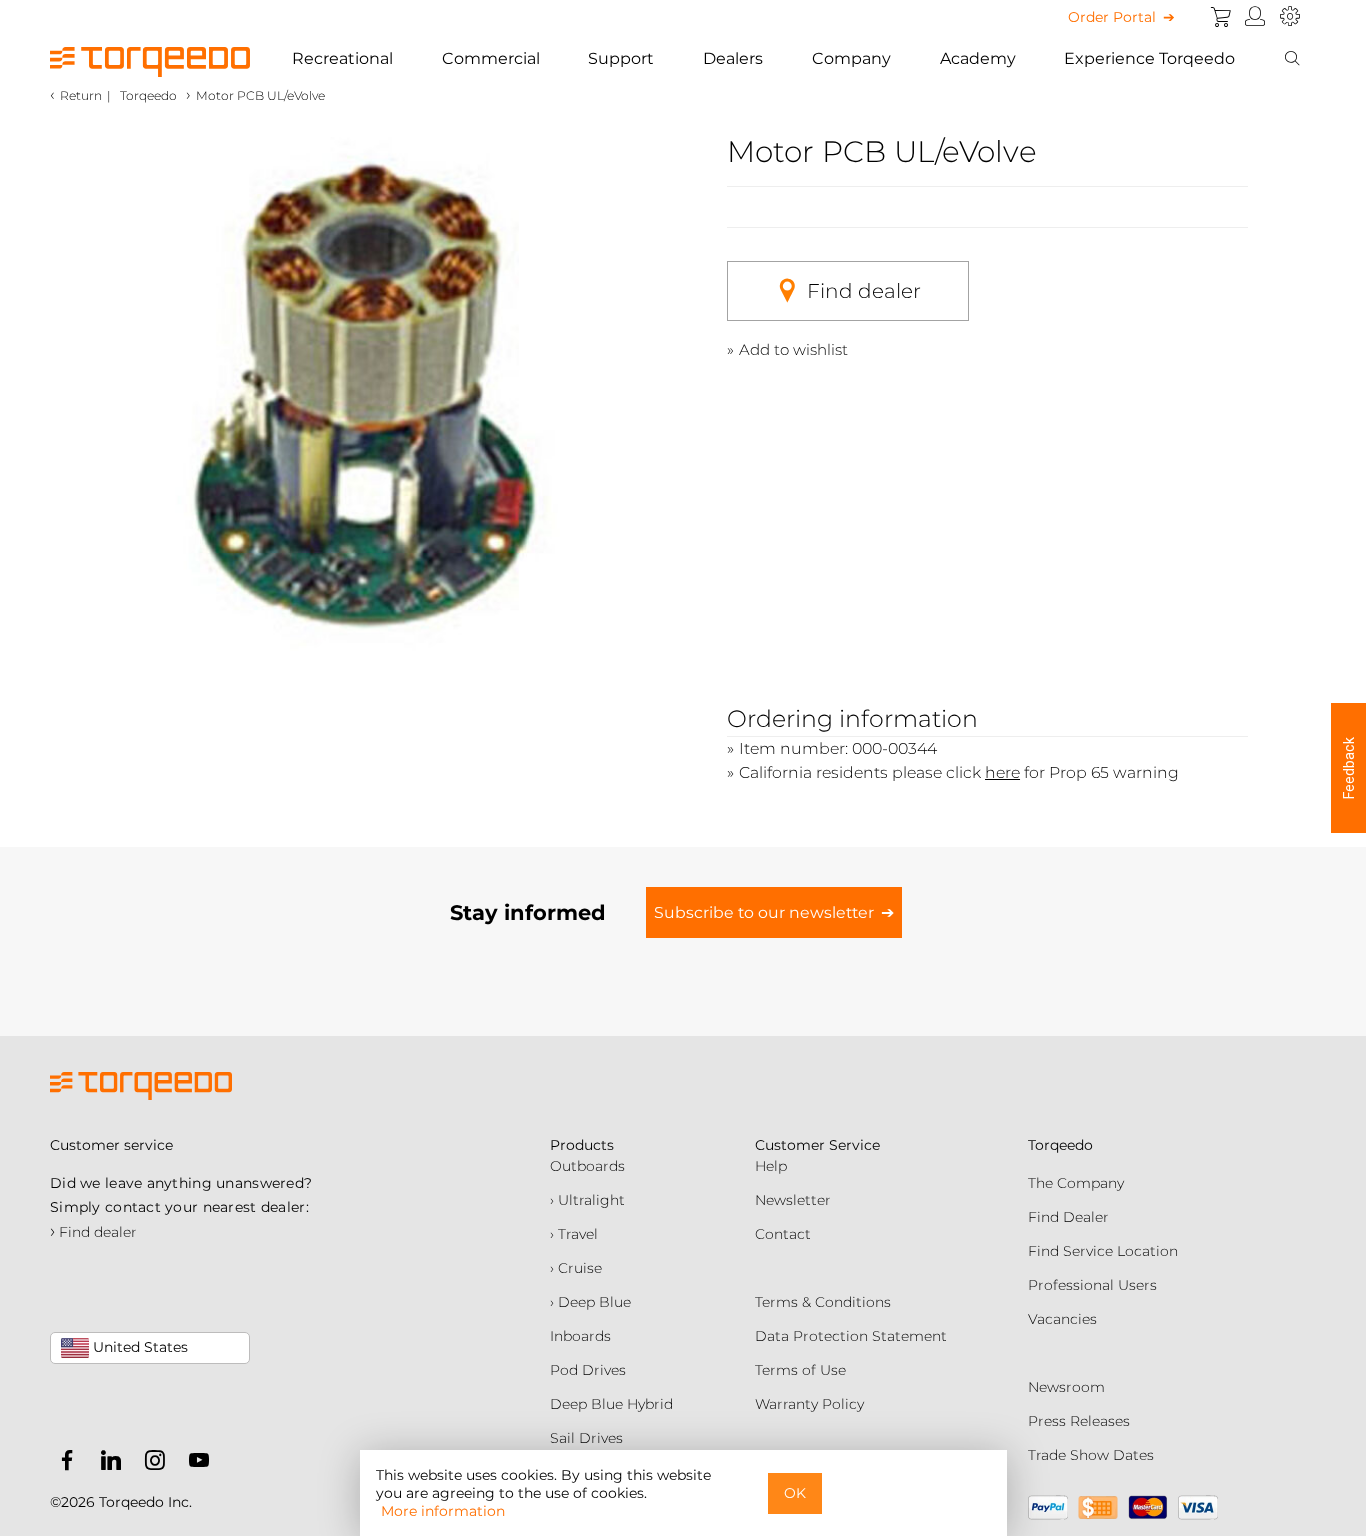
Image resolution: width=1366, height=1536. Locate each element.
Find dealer (864, 291)
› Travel (574, 1234)
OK (795, 1493)
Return (81, 95)
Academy (978, 58)
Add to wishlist (793, 349)
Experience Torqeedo (1149, 58)
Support (621, 58)
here (1002, 772)
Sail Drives (586, 1438)
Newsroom (1066, 1387)
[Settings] (1290, 17)
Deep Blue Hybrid (611, 1404)
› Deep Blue (590, 1302)
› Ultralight (587, 1200)
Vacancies (1062, 1319)
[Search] (1292, 59)
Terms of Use (800, 1370)
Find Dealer (1068, 1217)
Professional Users (1092, 1285)
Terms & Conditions (823, 1302)
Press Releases (1079, 1421)
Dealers (733, 58)
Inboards (580, 1336)
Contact (783, 1234)
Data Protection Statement (851, 1336)
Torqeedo (148, 95)
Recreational (342, 58)
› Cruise (576, 1268)
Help (771, 1166)
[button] (1348, 768)
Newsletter (793, 1200)
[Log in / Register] (1255, 17)
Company (851, 58)
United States (138, 1347)
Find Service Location (1103, 1251)
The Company (1076, 1183)
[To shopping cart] (1221, 17)
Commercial (491, 58)
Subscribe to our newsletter (764, 912)
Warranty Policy (809, 1404)
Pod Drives (588, 1370)
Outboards (587, 1166)
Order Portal (1112, 17)
